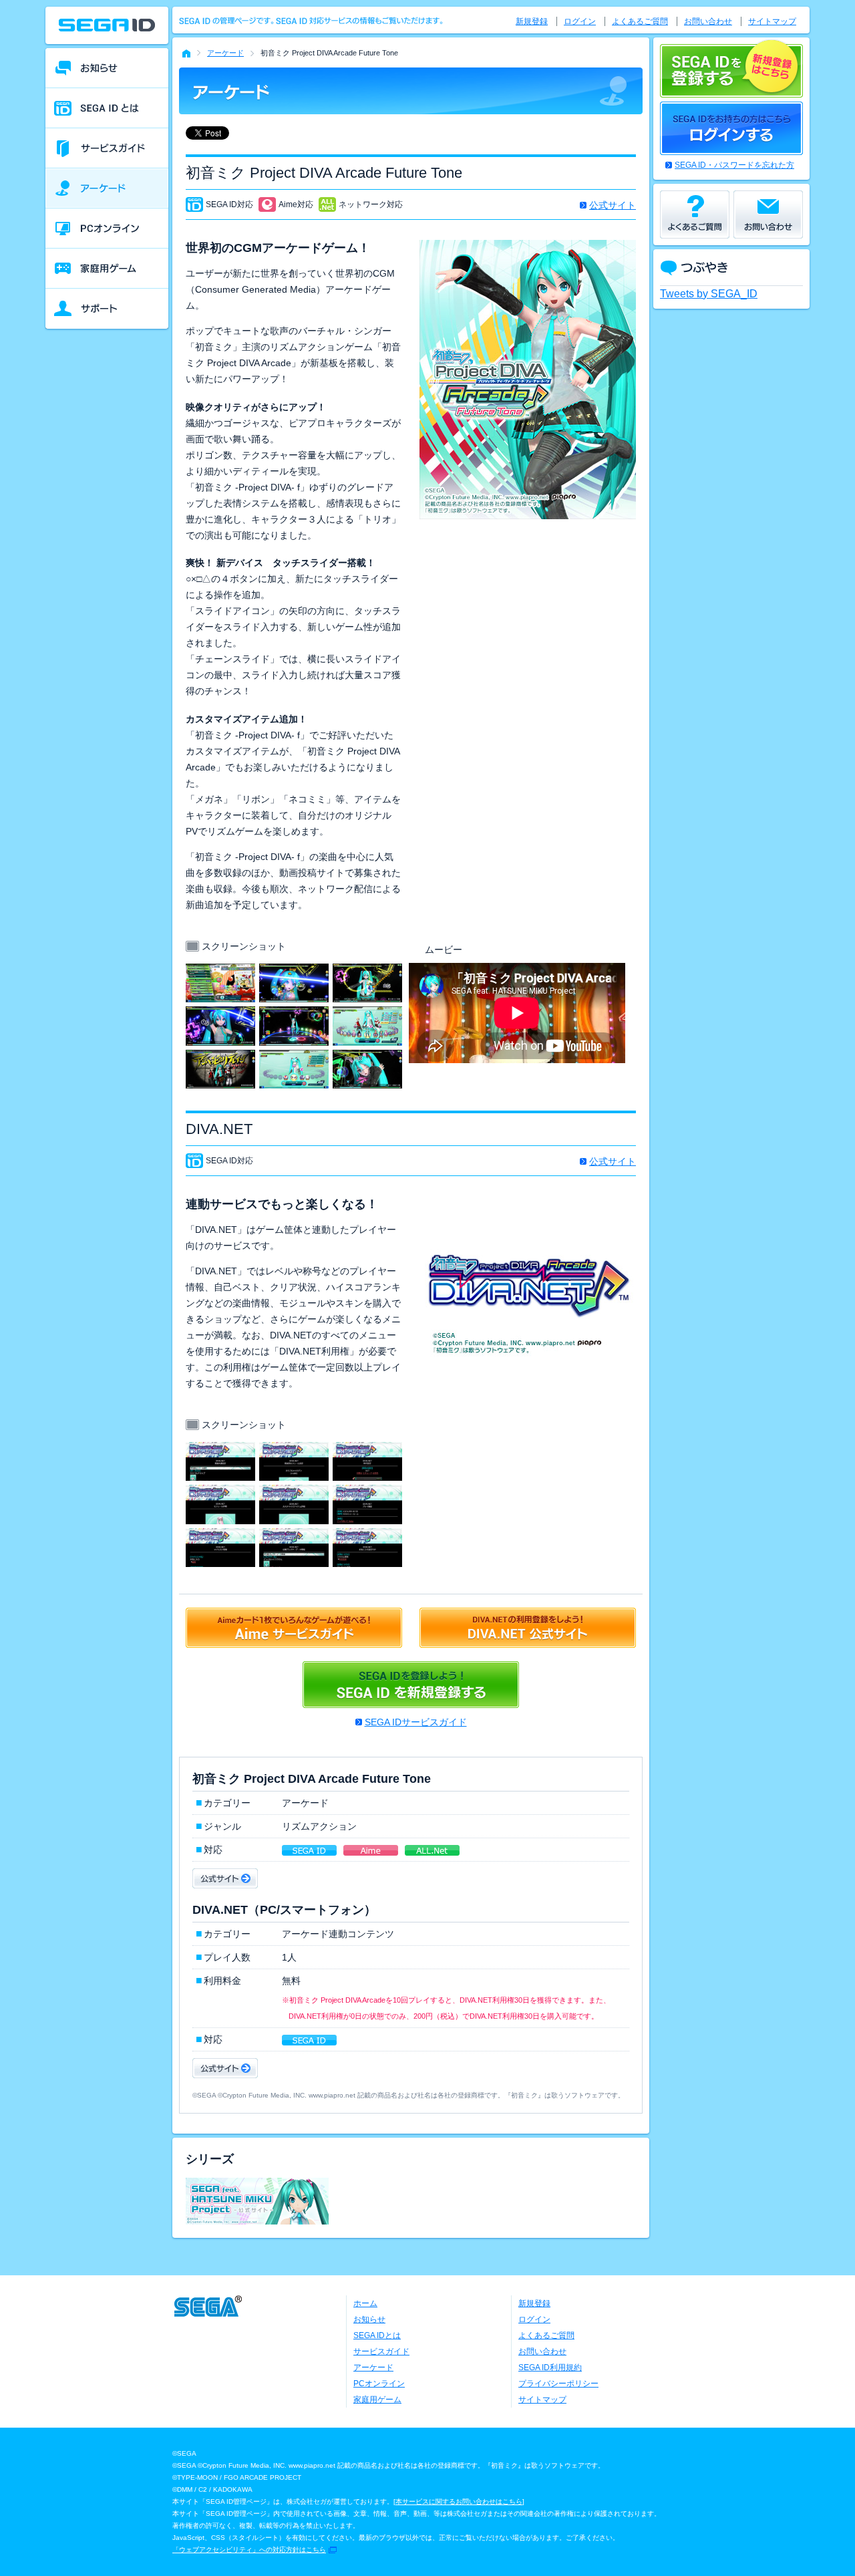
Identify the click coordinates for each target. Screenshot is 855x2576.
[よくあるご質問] (695, 214)
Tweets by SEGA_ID (709, 294)
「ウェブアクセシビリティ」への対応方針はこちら (249, 2550)
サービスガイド (381, 2351)
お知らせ (369, 2319)
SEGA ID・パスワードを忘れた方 (734, 165)
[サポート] (107, 309)
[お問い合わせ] (768, 214)
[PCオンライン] (107, 229)
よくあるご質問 (640, 21)
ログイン (580, 21)
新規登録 (532, 21)
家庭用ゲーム (377, 2400)
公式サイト (613, 205)
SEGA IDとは (377, 2335)
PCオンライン (379, 2384)
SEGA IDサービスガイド (416, 1722)
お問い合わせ (708, 21)
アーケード (225, 53)
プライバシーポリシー (558, 2384)
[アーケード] (107, 188)
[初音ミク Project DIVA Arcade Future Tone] (220, 972)
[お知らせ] (107, 68)
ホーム (365, 2303)
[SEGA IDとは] (107, 108)
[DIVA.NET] (220, 1450)
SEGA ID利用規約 (550, 2368)
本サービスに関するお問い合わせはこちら (459, 2501)
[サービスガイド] (107, 148)
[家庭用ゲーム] (107, 269)
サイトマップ (772, 21)
